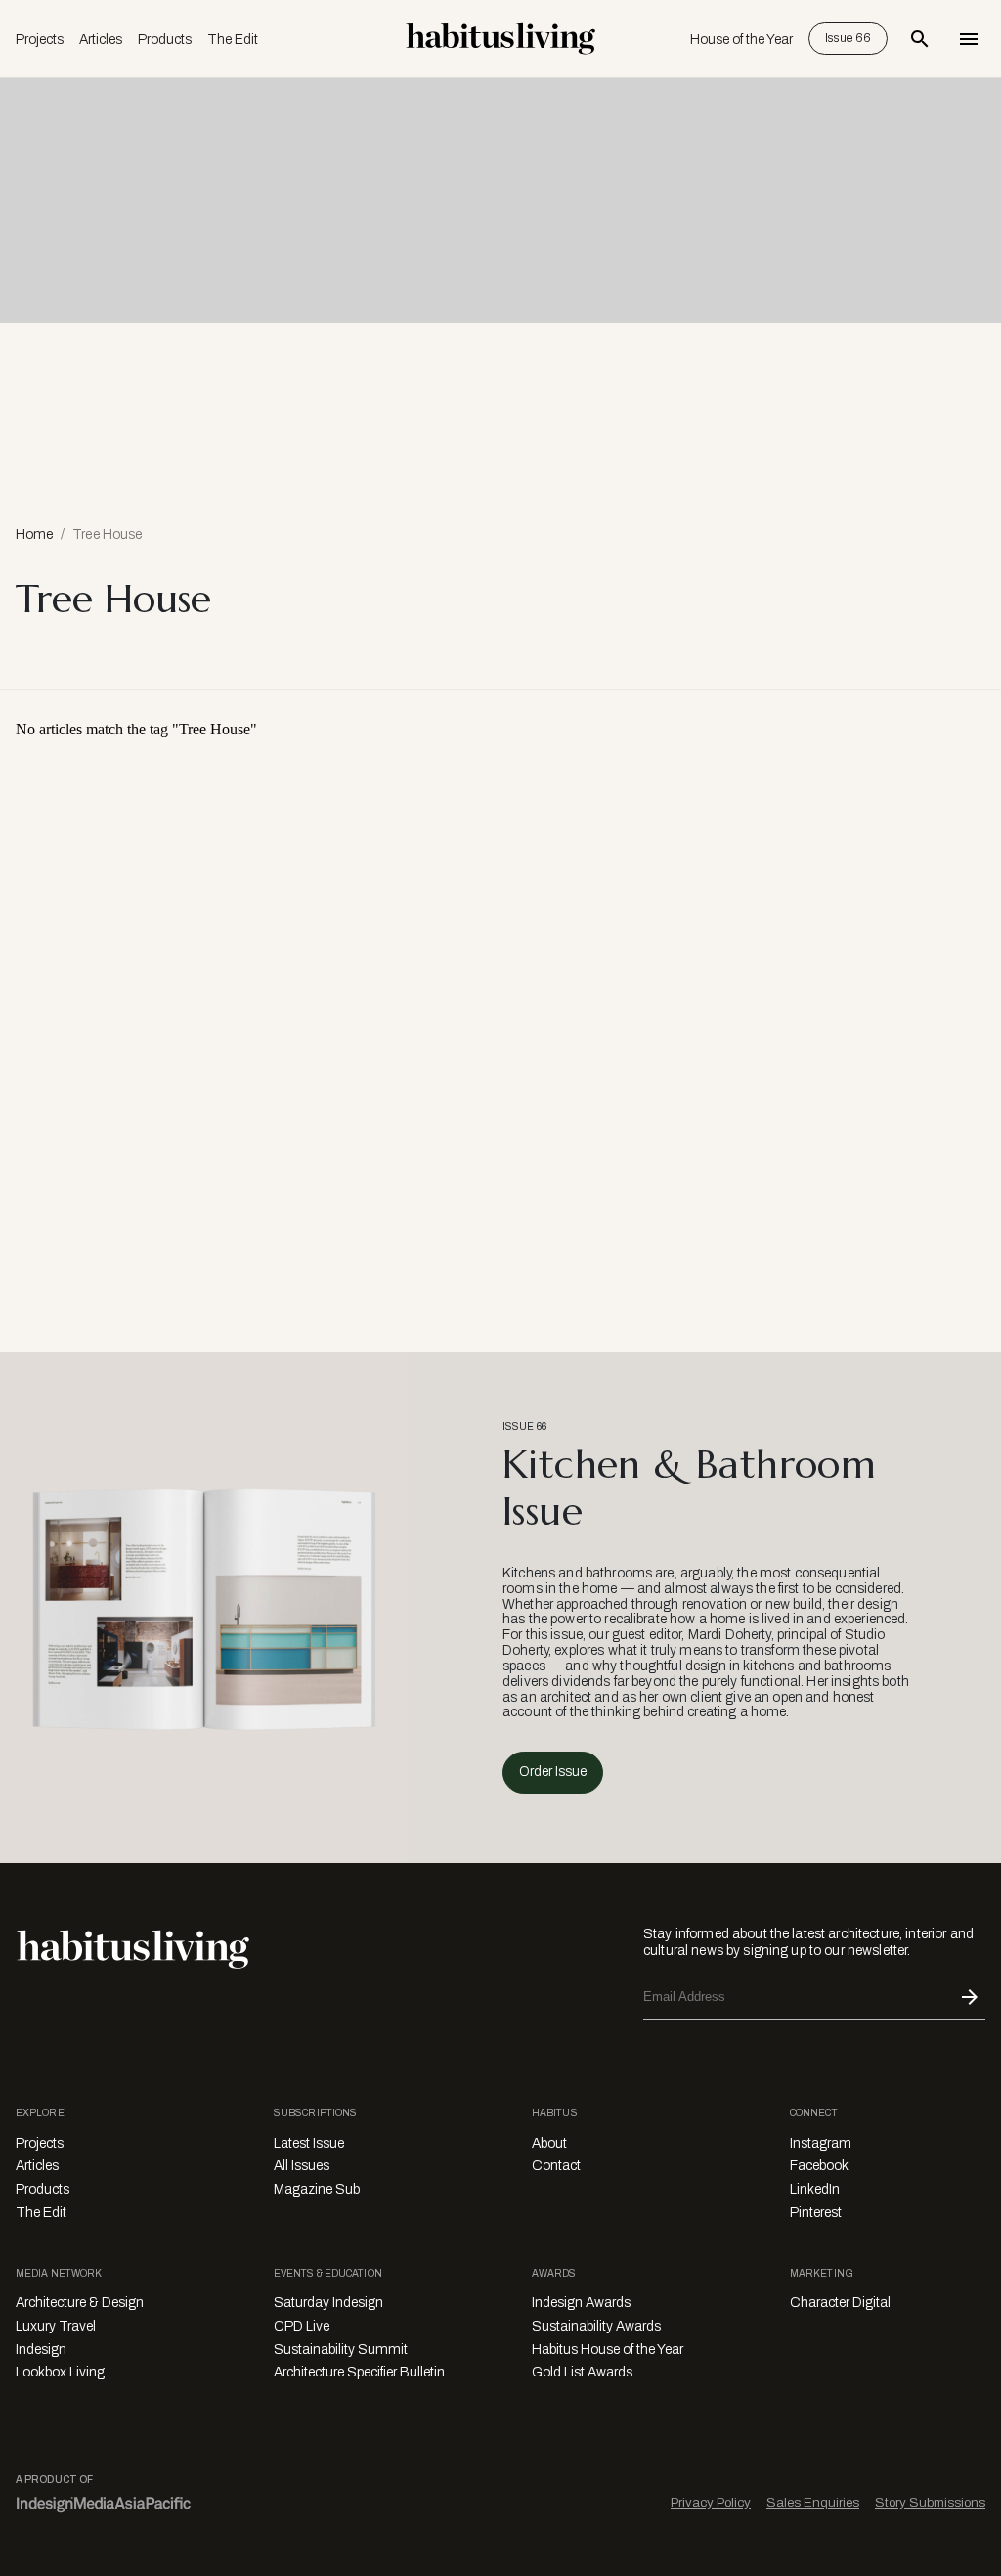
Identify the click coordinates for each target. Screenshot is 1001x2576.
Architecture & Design (80, 2303)
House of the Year (741, 40)
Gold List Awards (582, 2372)
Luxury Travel (56, 2326)
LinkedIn (815, 2189)
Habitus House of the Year (608, 2350)
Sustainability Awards (596, 2326)
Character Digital (840, 2303)
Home (34, 534)
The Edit (233, 40)
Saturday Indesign (328, 2303)
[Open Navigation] (969, 39)
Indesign (41, 2350)
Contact (556, 2166)
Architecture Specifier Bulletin (359, 2372)
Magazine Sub (317, 2189)
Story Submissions (930, 2502)
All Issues (302, 2166)
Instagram (821, 2143)
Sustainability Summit (341, 2350)
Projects (40, 40)
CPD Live (302, 2326)
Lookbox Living (60, 2372)
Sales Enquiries (813, 2502)
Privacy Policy (711, 2502)
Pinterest (816, 2213)
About (549, 2143)
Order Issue (553, 1772)
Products (165, 40)
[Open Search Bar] (920, 39)
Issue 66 (848, 38)
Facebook (819, 2166)
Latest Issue (309, 2143)
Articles (101, 40)
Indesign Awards (581, 2303)
